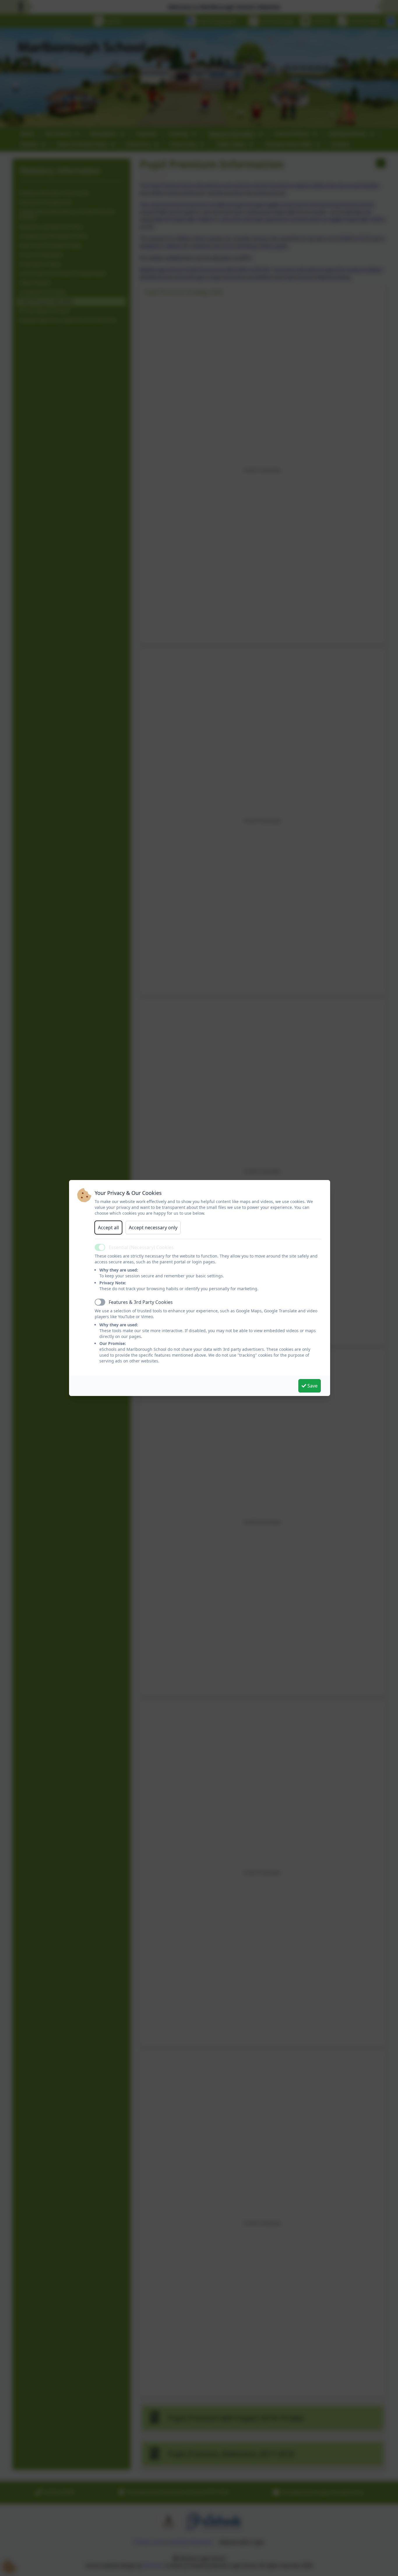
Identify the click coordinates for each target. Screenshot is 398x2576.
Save (312, 1386)
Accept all (108, 1228)
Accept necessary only (153, 1228)
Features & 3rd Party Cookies (141, 1302)
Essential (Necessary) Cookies (141, 1247)
